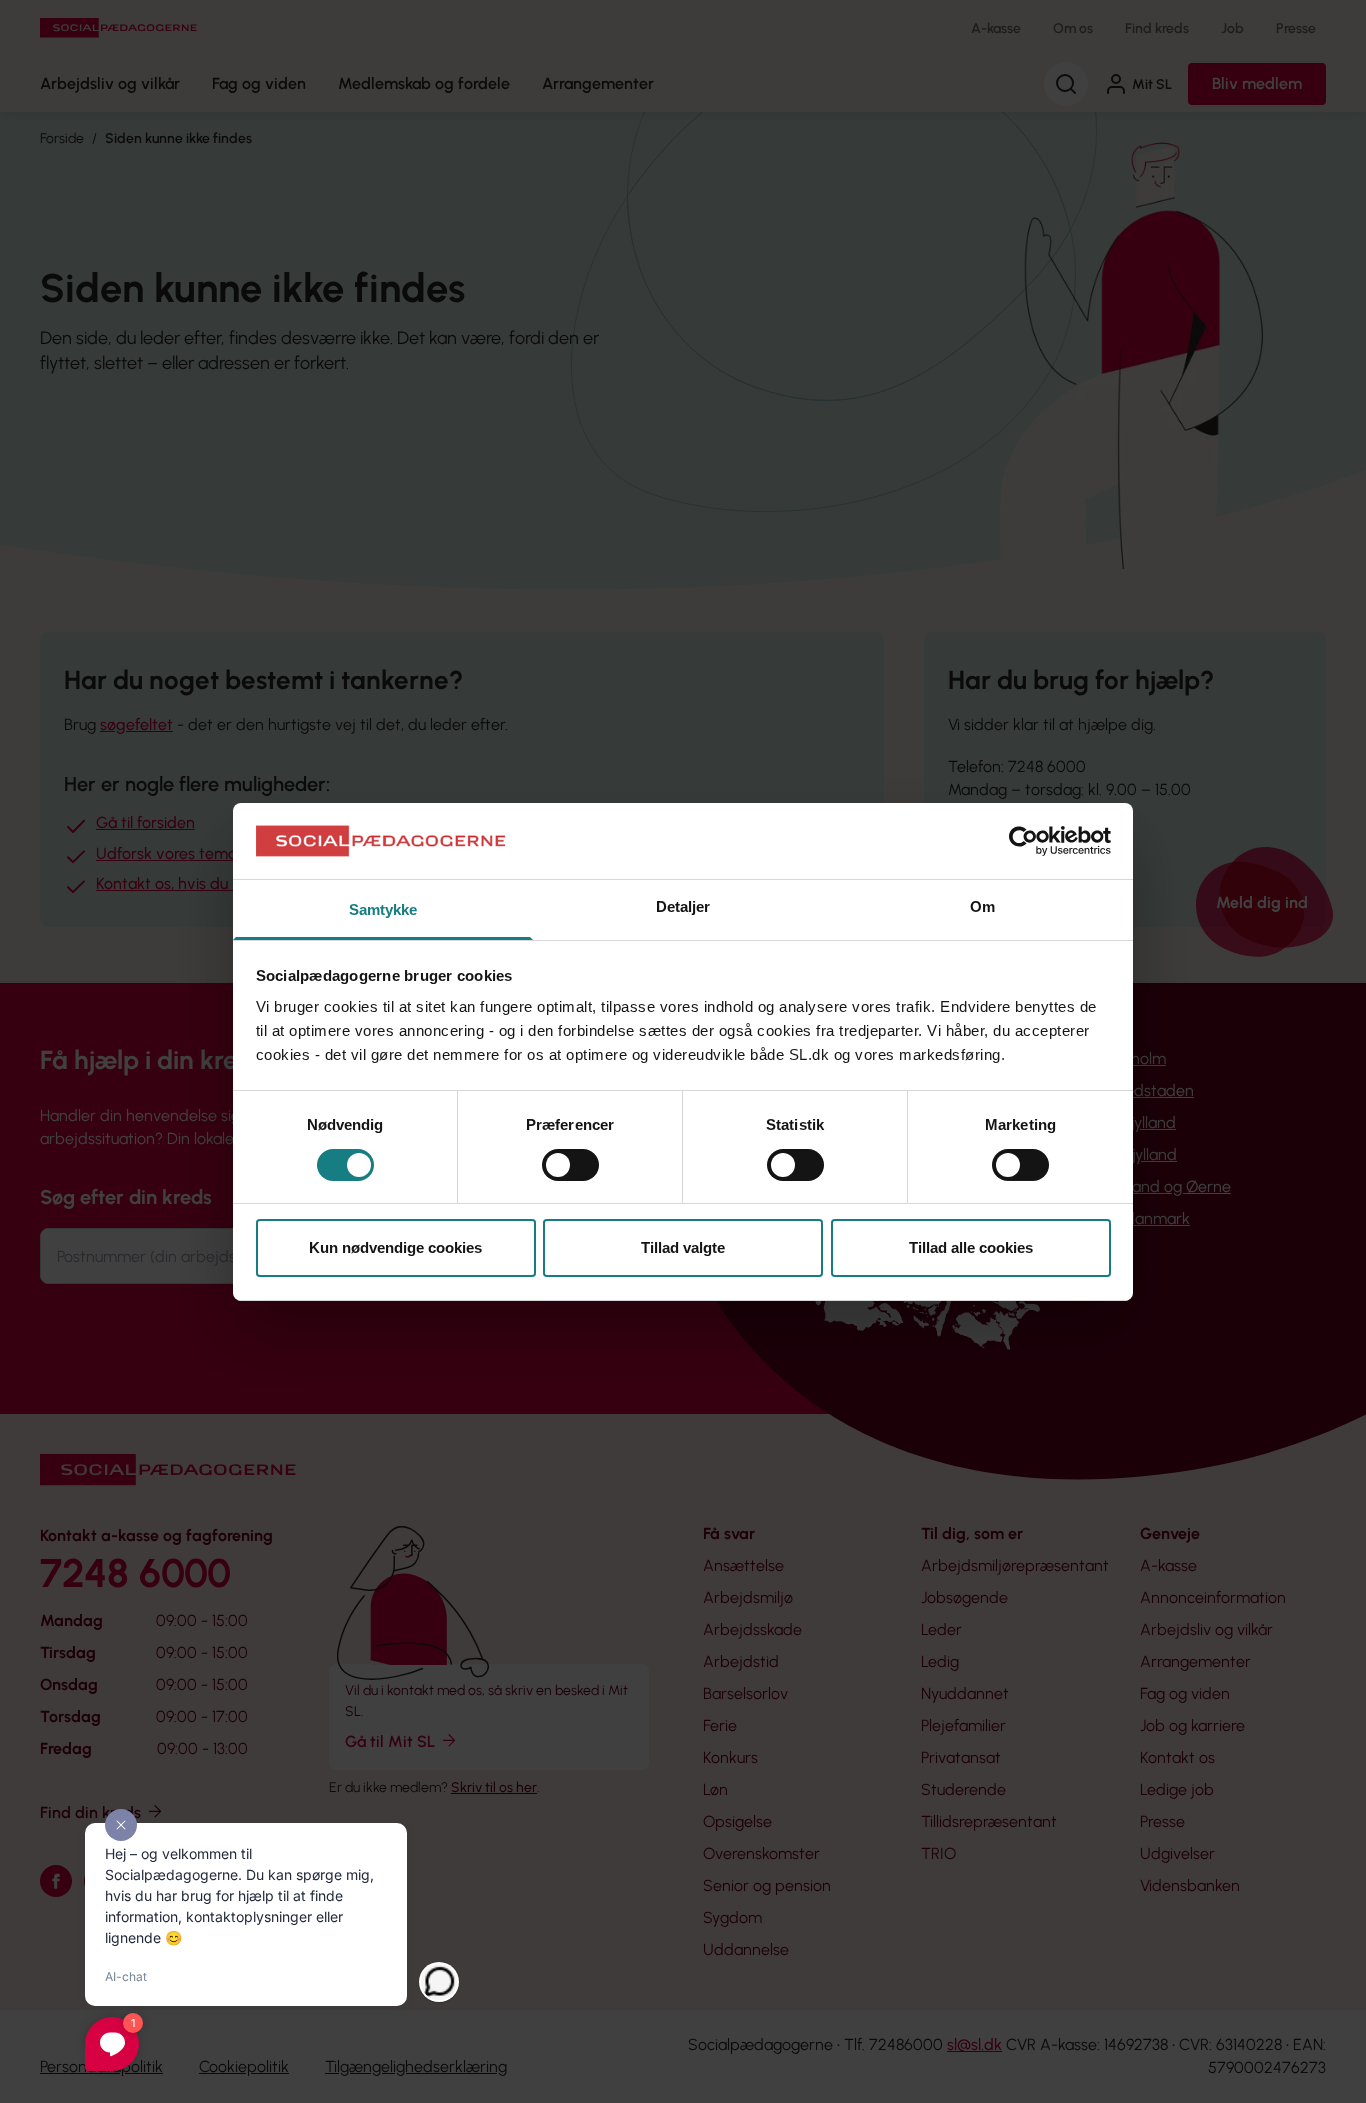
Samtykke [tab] (383, 909)
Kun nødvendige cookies (395, 1247)
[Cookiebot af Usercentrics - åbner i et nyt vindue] (1023, 841)
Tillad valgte (683, 1247)
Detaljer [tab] (683, 906)
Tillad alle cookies (971, 1247)
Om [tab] (982, 906)
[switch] (570, 1165)
